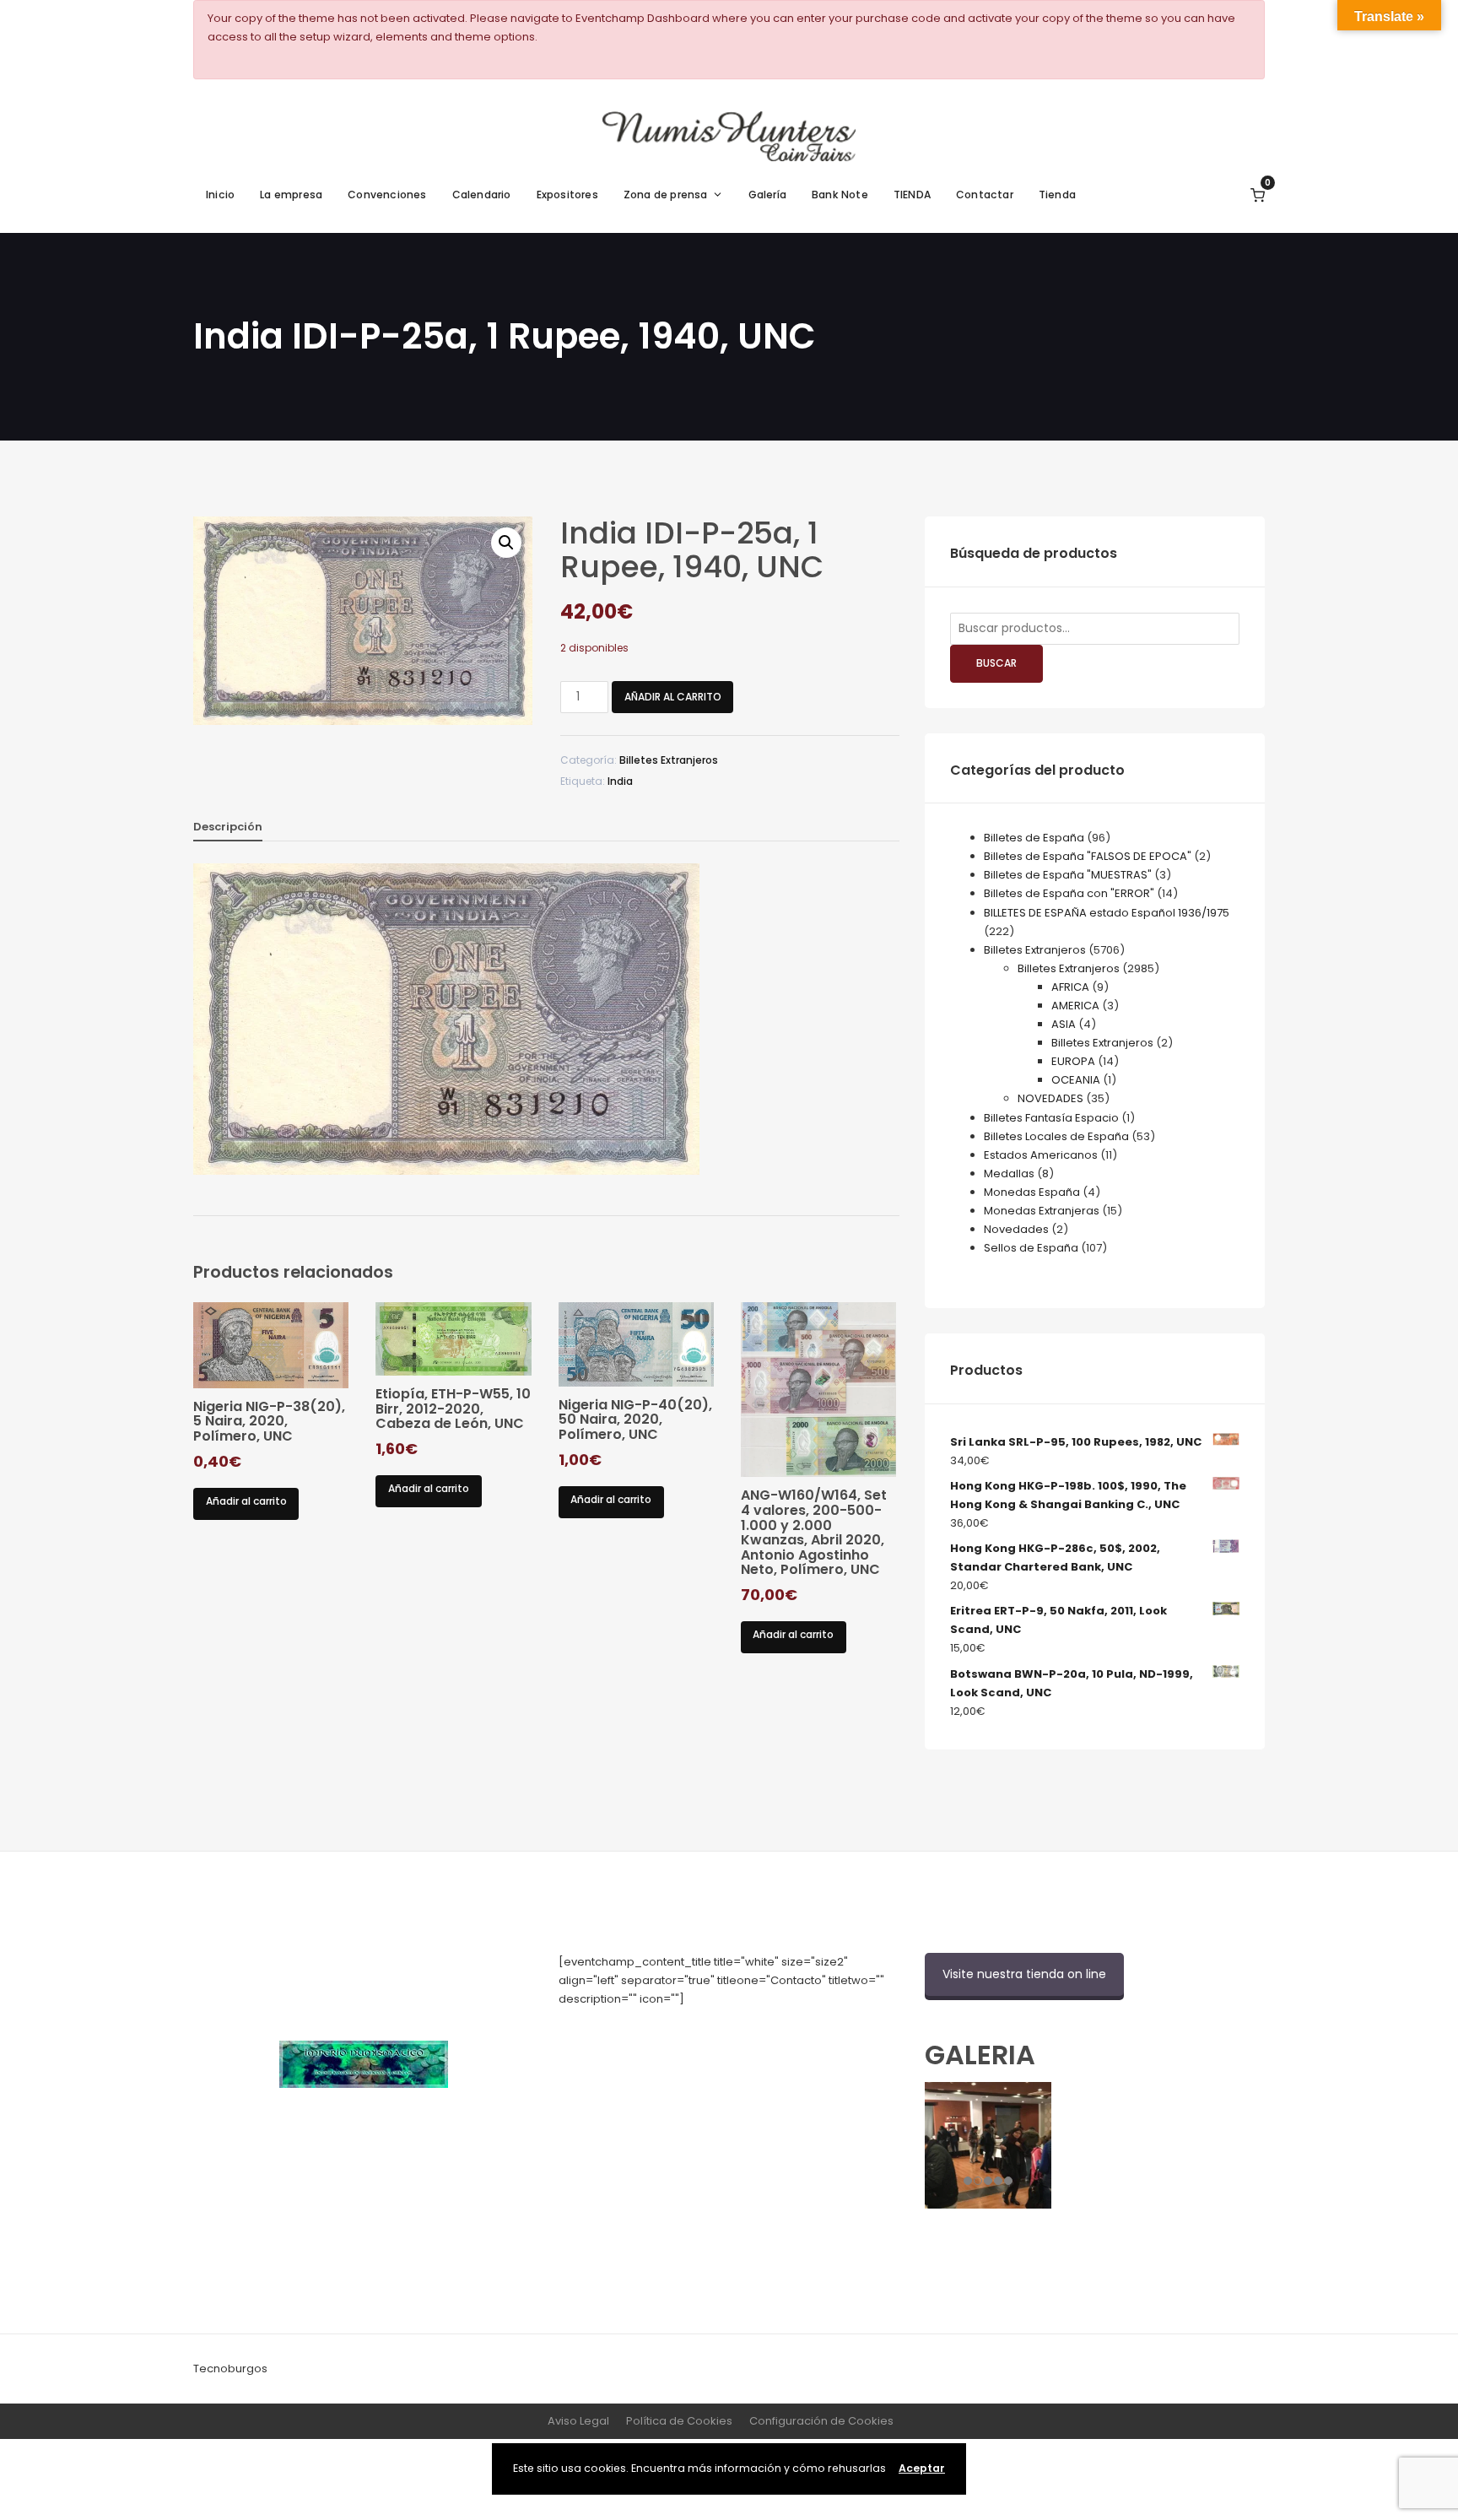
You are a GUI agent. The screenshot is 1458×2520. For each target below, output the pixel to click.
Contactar (985, 195)
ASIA (1064, 1024)
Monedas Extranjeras (1042, 1211)
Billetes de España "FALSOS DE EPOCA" (1088, 856)
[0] (1258, 195)
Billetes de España (1034, 838)
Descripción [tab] (228, 827)
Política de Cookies (679, 2421)
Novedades (1016, 1229)
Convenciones (387, 195)
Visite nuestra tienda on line (1024, 1974)
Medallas (1009, 1173)
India (620, 781)
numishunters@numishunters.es (646, 2036)
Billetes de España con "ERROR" (1069, 893)
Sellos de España (1031, 1248)
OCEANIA (1076, 1080)
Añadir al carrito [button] (246, 1501)
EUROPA (1073, 1061)
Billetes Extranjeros (669, 760)
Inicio (220, 195)
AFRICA (1070, 987)
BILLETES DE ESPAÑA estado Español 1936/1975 (1107, 913)
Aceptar (922, 2468)
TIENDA (912, 195)
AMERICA (1075, 1006)
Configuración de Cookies (821, 2421)
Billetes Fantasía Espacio (1051, 1118)
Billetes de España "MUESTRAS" (1068, 875)
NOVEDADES (1050, 1098)
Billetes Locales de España (1056, 1136)
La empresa (291, 195)
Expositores (567, 195)
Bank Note (840, 195)
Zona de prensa (666, 195)
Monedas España (1032, 1192)
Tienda (1057, 195)
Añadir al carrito (673, 697)
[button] (506, 543)
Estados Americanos (1041, 1155)
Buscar (996, 663)
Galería (767, 195)
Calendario (482, 195)
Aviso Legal (578, 2421)
